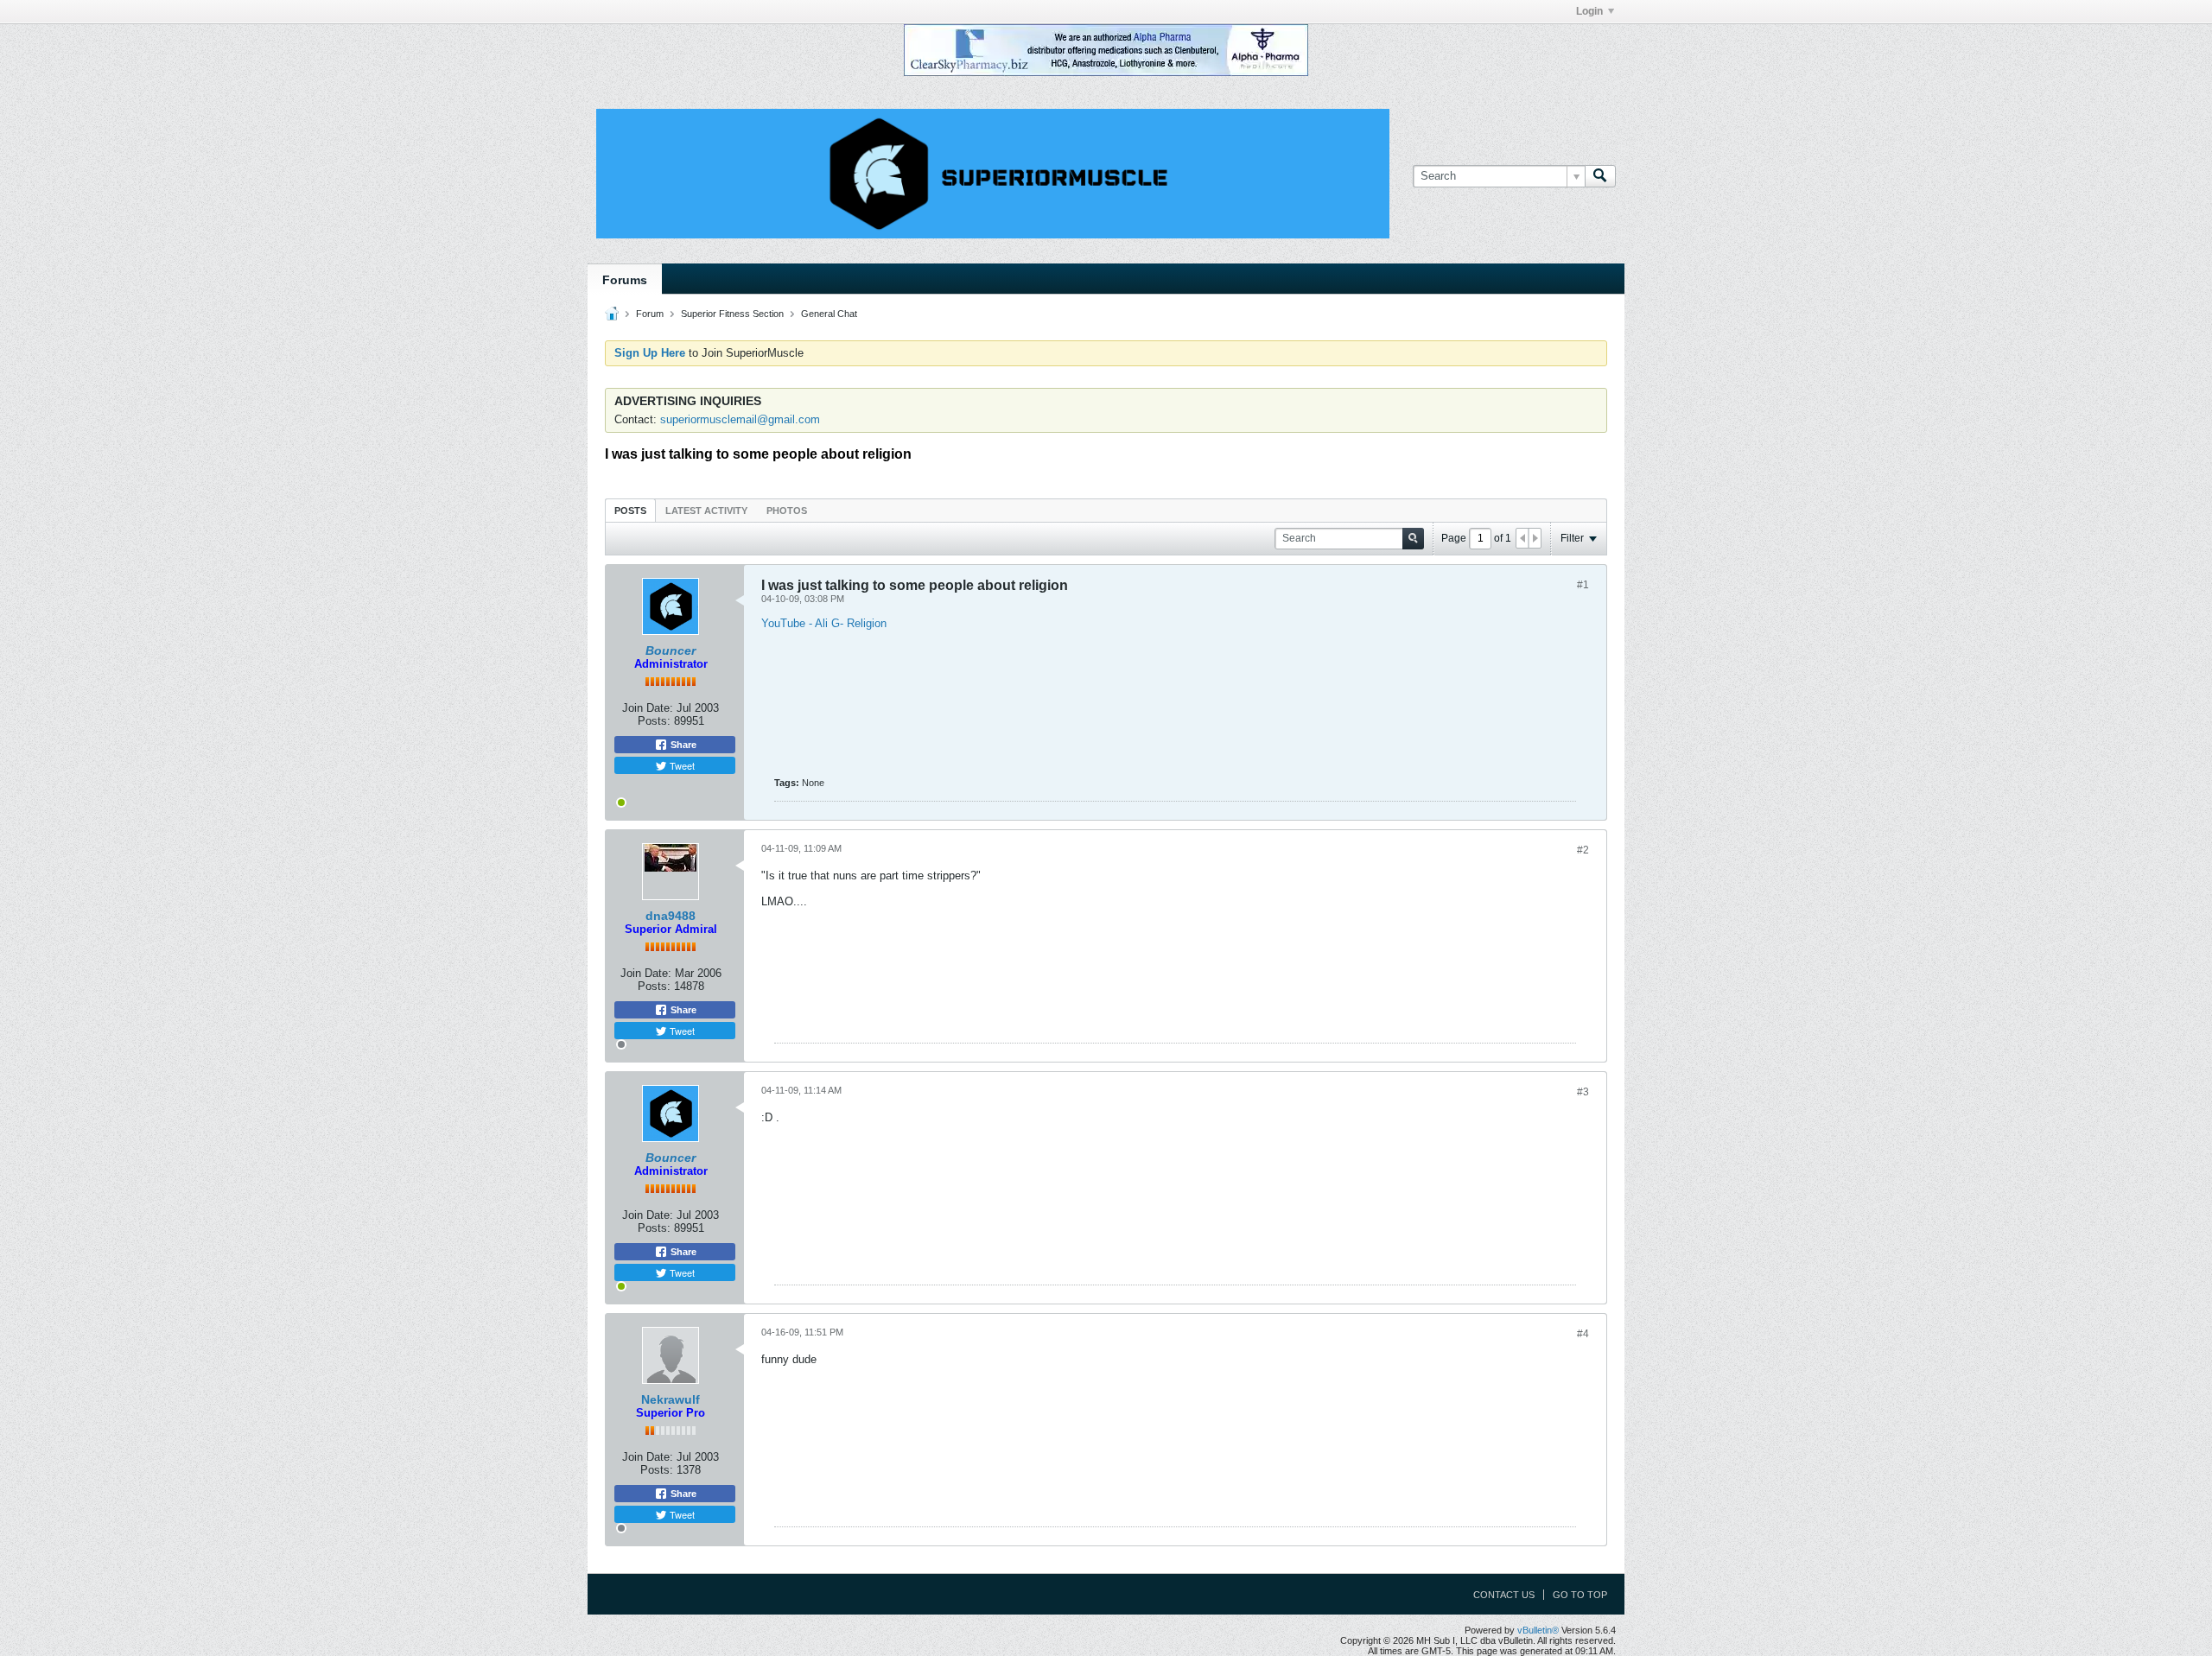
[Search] (1600, 176)
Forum (650, 314)
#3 (1583, 1092)
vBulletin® (1538, 1630)
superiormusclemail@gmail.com (740, 419)
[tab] (630, 510)
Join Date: (648, 708)
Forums (625, 280)
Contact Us (1504, 1595)
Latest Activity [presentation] (706, 511)
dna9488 (671, 916)
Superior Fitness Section (732, 314)
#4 (1583, 1334)
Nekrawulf (671, 1399)
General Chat (829, 314)
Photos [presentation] (787, 511)
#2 (1583, 850)
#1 (1583, 585)
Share (682, 745)
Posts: (654, 721)
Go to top (1580, 1595)
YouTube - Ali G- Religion (824, 623)
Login (1589, 11)
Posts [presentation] (630, 511)
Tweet (681, 765)
